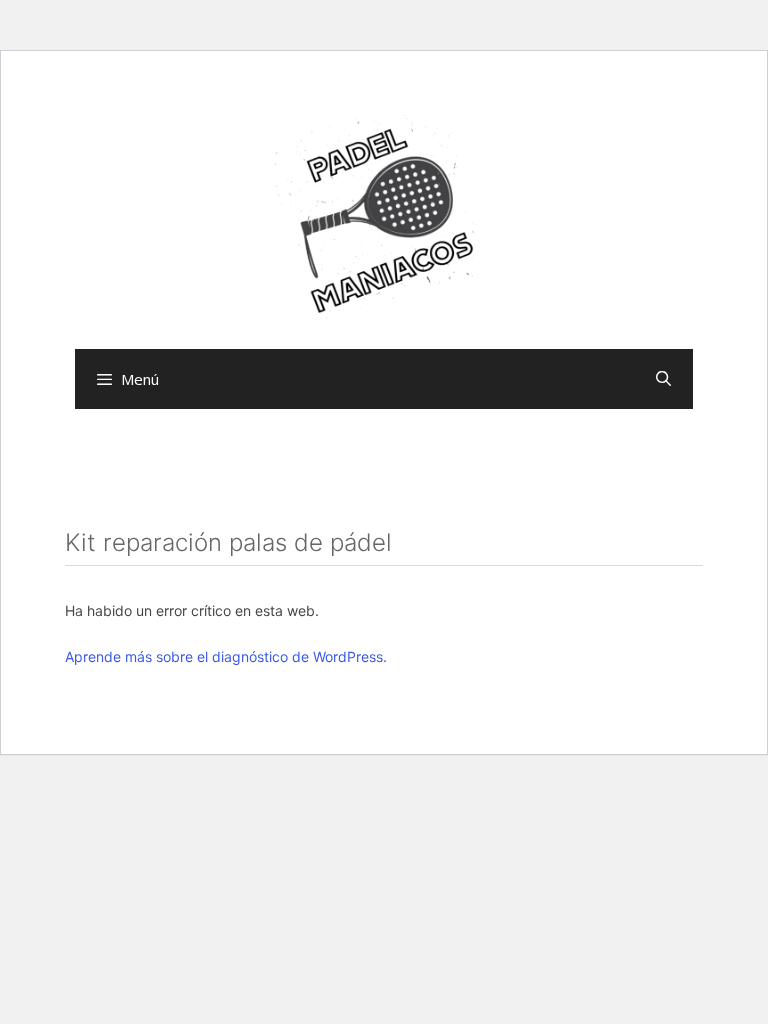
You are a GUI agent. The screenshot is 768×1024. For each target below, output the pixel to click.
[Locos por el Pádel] (384, 217)
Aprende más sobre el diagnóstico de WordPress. (226, 656)
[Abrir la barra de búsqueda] (663, 379)
